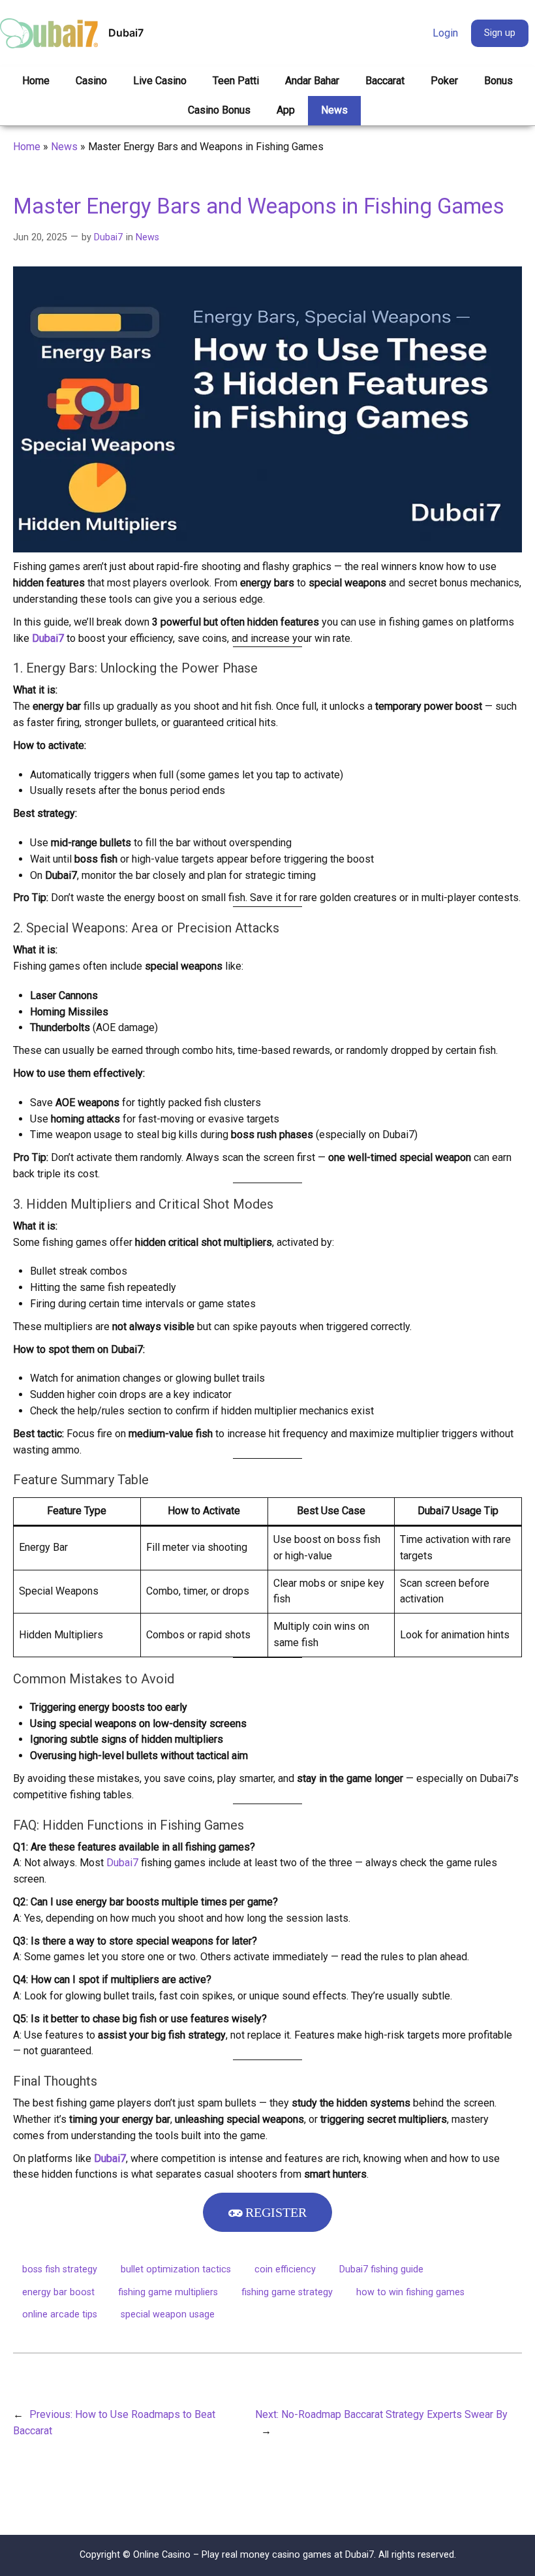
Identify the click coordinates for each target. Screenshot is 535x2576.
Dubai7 (126, 33)
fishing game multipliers (168, 2292)
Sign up (500, 33)
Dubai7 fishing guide (381, 2269)
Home (27, 147)
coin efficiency (285, 2269)
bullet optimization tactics (176, 2269)
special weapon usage (168, 2314)
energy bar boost (58, 2292)
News (64, 147)
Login (445, 33)
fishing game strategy (287, 2292)
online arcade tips (60, 2314)
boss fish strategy (60, 2269)
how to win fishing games (410, 2292)
